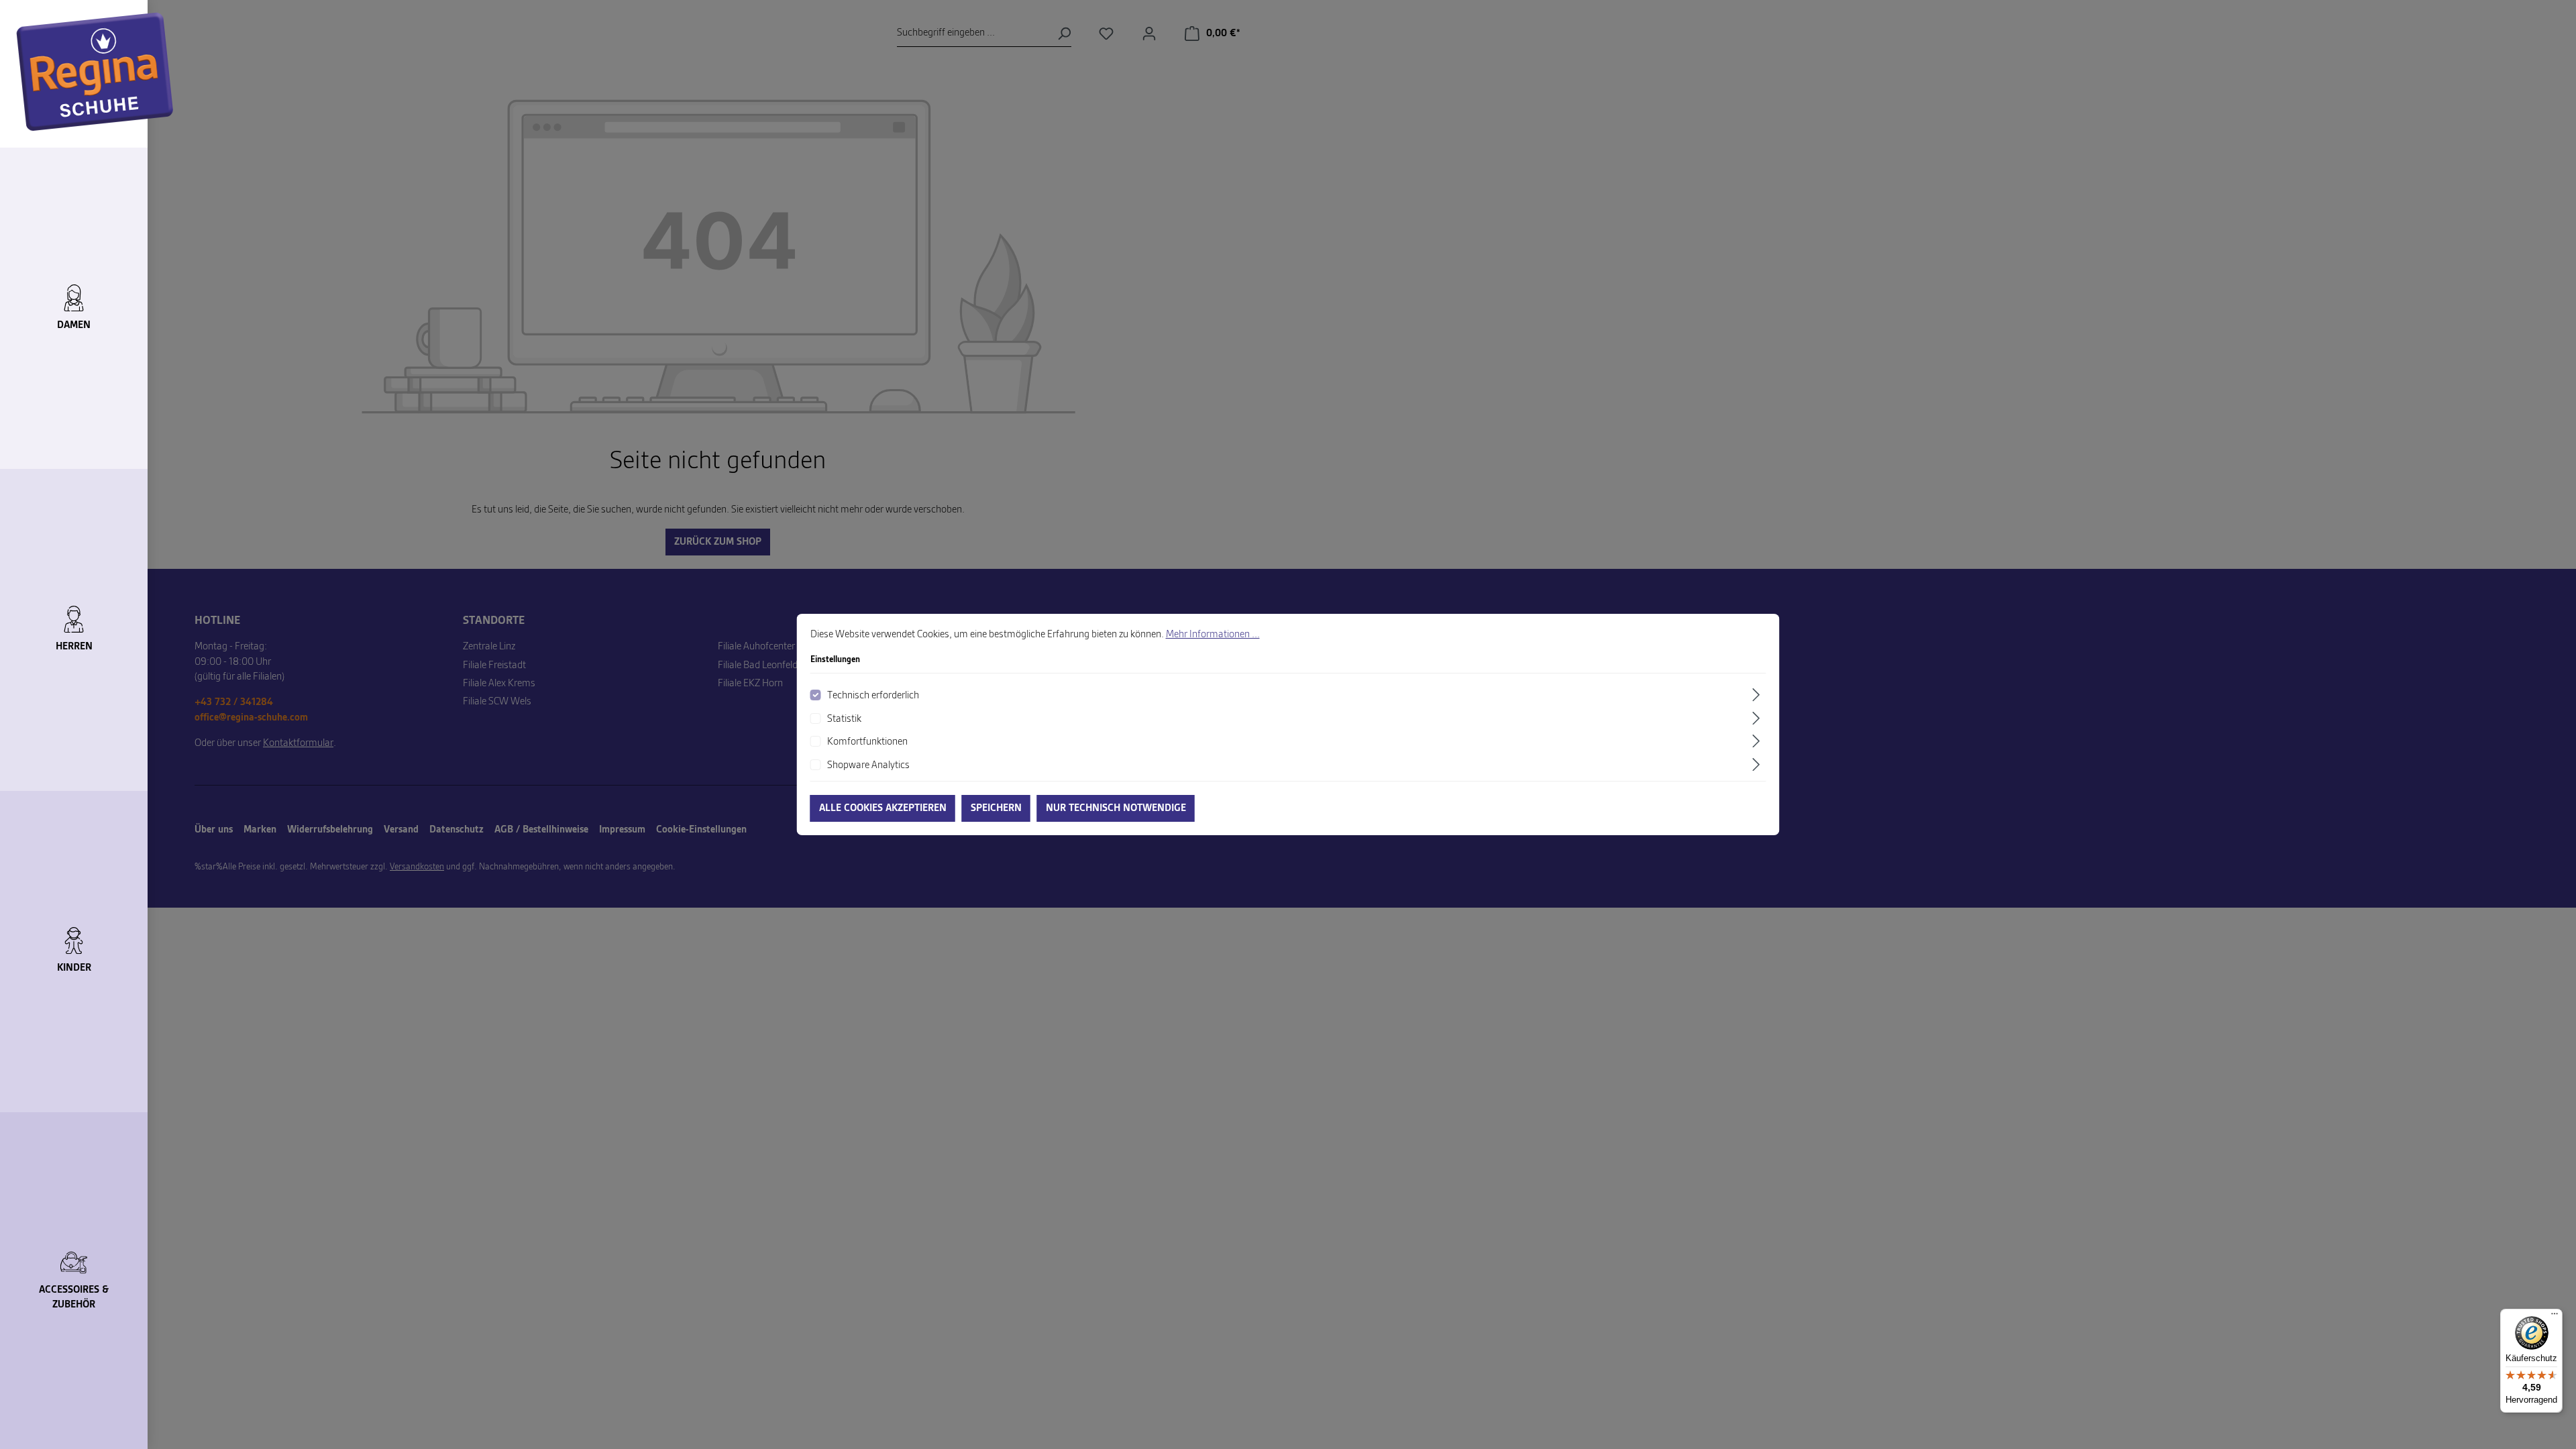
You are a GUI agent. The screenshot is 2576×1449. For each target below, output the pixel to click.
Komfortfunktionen (867, 742)
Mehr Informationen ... (1213, 635)
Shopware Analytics (868, 765)
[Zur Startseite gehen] (95, 72)
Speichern (996, 808)
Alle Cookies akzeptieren (883, 808)
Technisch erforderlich (873, 696)
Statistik (844, 719)
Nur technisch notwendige (1116, 808)
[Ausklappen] (1758, 695)
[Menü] (2555, 1317)
